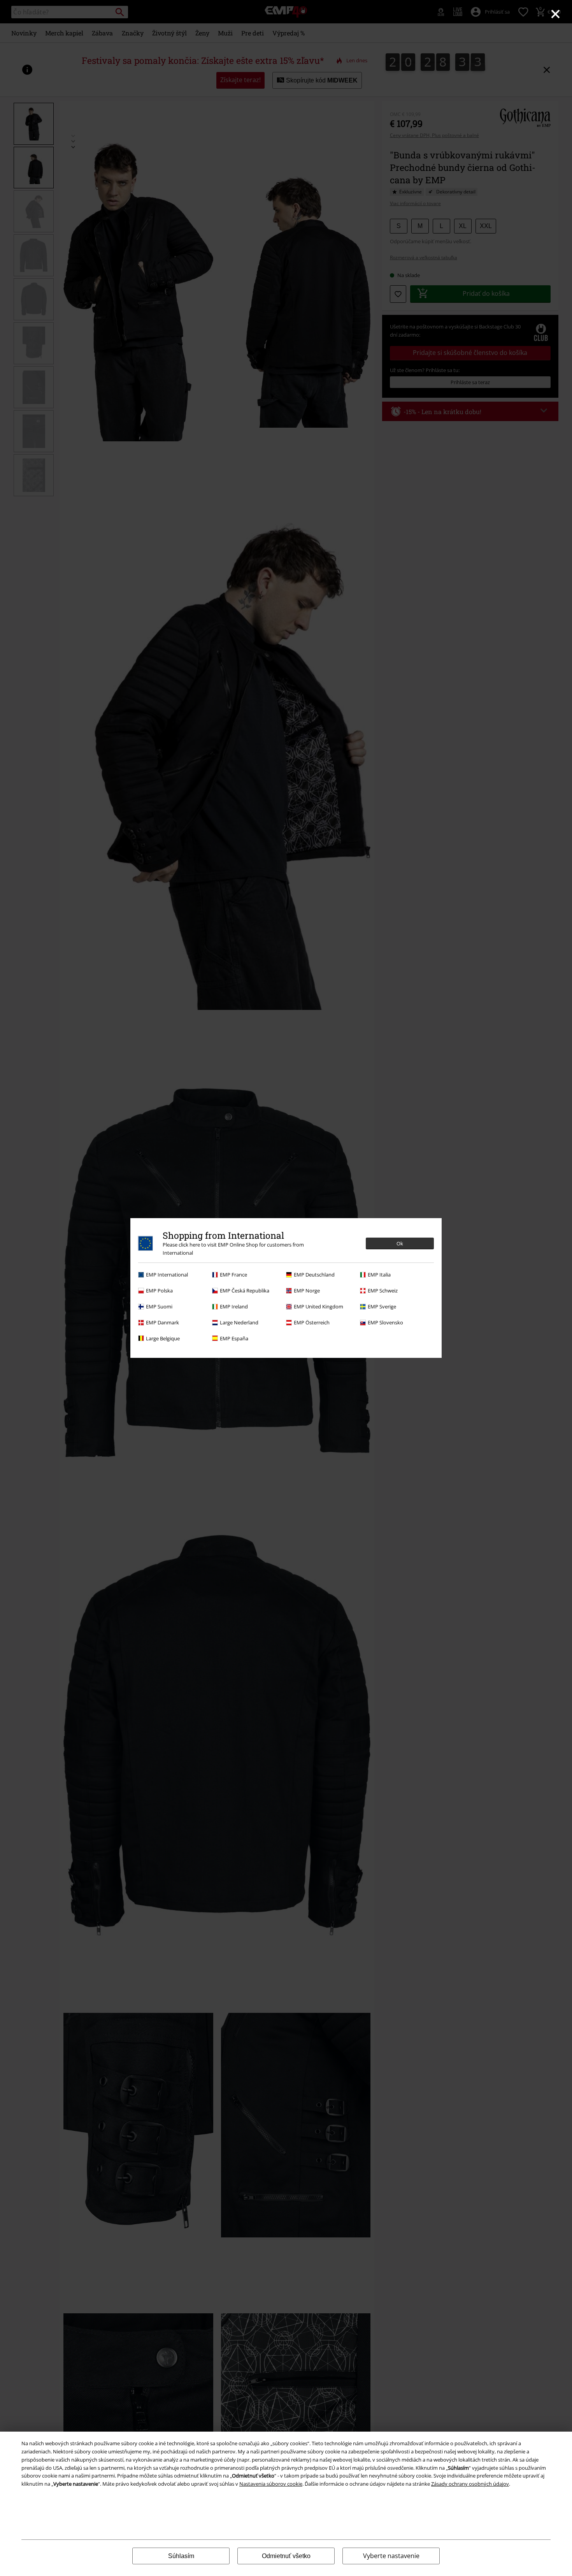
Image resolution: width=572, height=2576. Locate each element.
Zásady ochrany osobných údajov (470, 2484)
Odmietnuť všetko (286, 2556)
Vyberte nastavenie (391, 2556)
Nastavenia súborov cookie (271, 2484)
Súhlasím (181, 2556)
